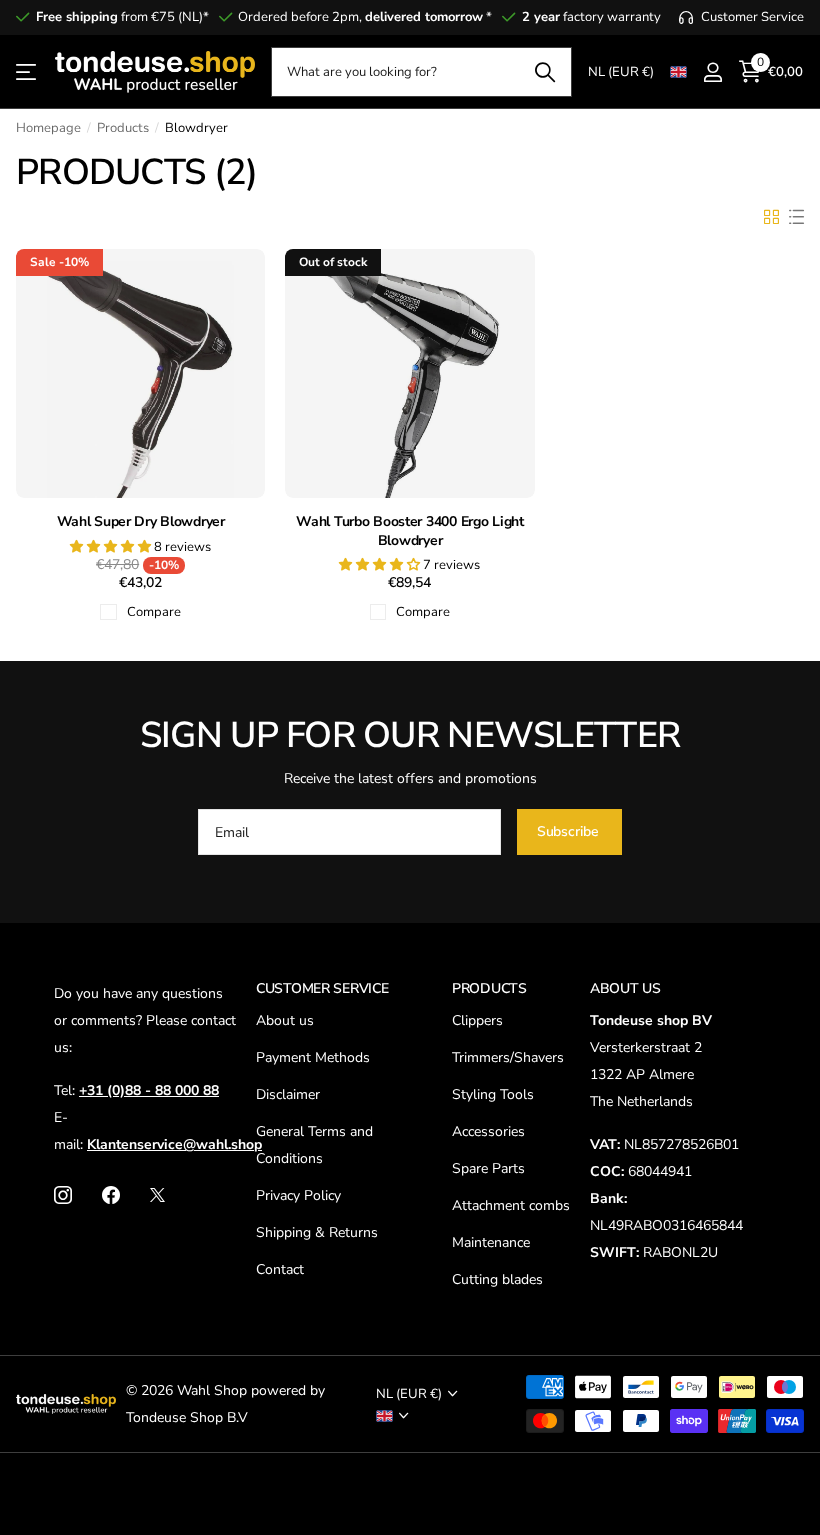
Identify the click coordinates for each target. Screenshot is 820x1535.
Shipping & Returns (317, 1232)
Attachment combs (511, 1205)
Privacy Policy (298, 1195)
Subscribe (570, 831)
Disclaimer (288, 1094)
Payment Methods (313, 1057)
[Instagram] (63, 1195)
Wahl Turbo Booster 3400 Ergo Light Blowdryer (409, 531)
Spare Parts (488, 1168)
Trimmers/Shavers (508, 1057)
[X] (157, 1195)
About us (285, 1020)
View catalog (27, 72)
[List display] (796, 217)
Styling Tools (493, 1094)
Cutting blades (497, 1279)
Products (123, 128)
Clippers (477, 1020)
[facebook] (111, 1195)
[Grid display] (771, 217)
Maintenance (491, 1242)
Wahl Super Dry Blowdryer (141, 522)
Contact (280, 1269)
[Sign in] (712, 72)
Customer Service (322, 988)
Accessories (488, 1131)
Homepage (48, 128)
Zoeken (544, 72)
